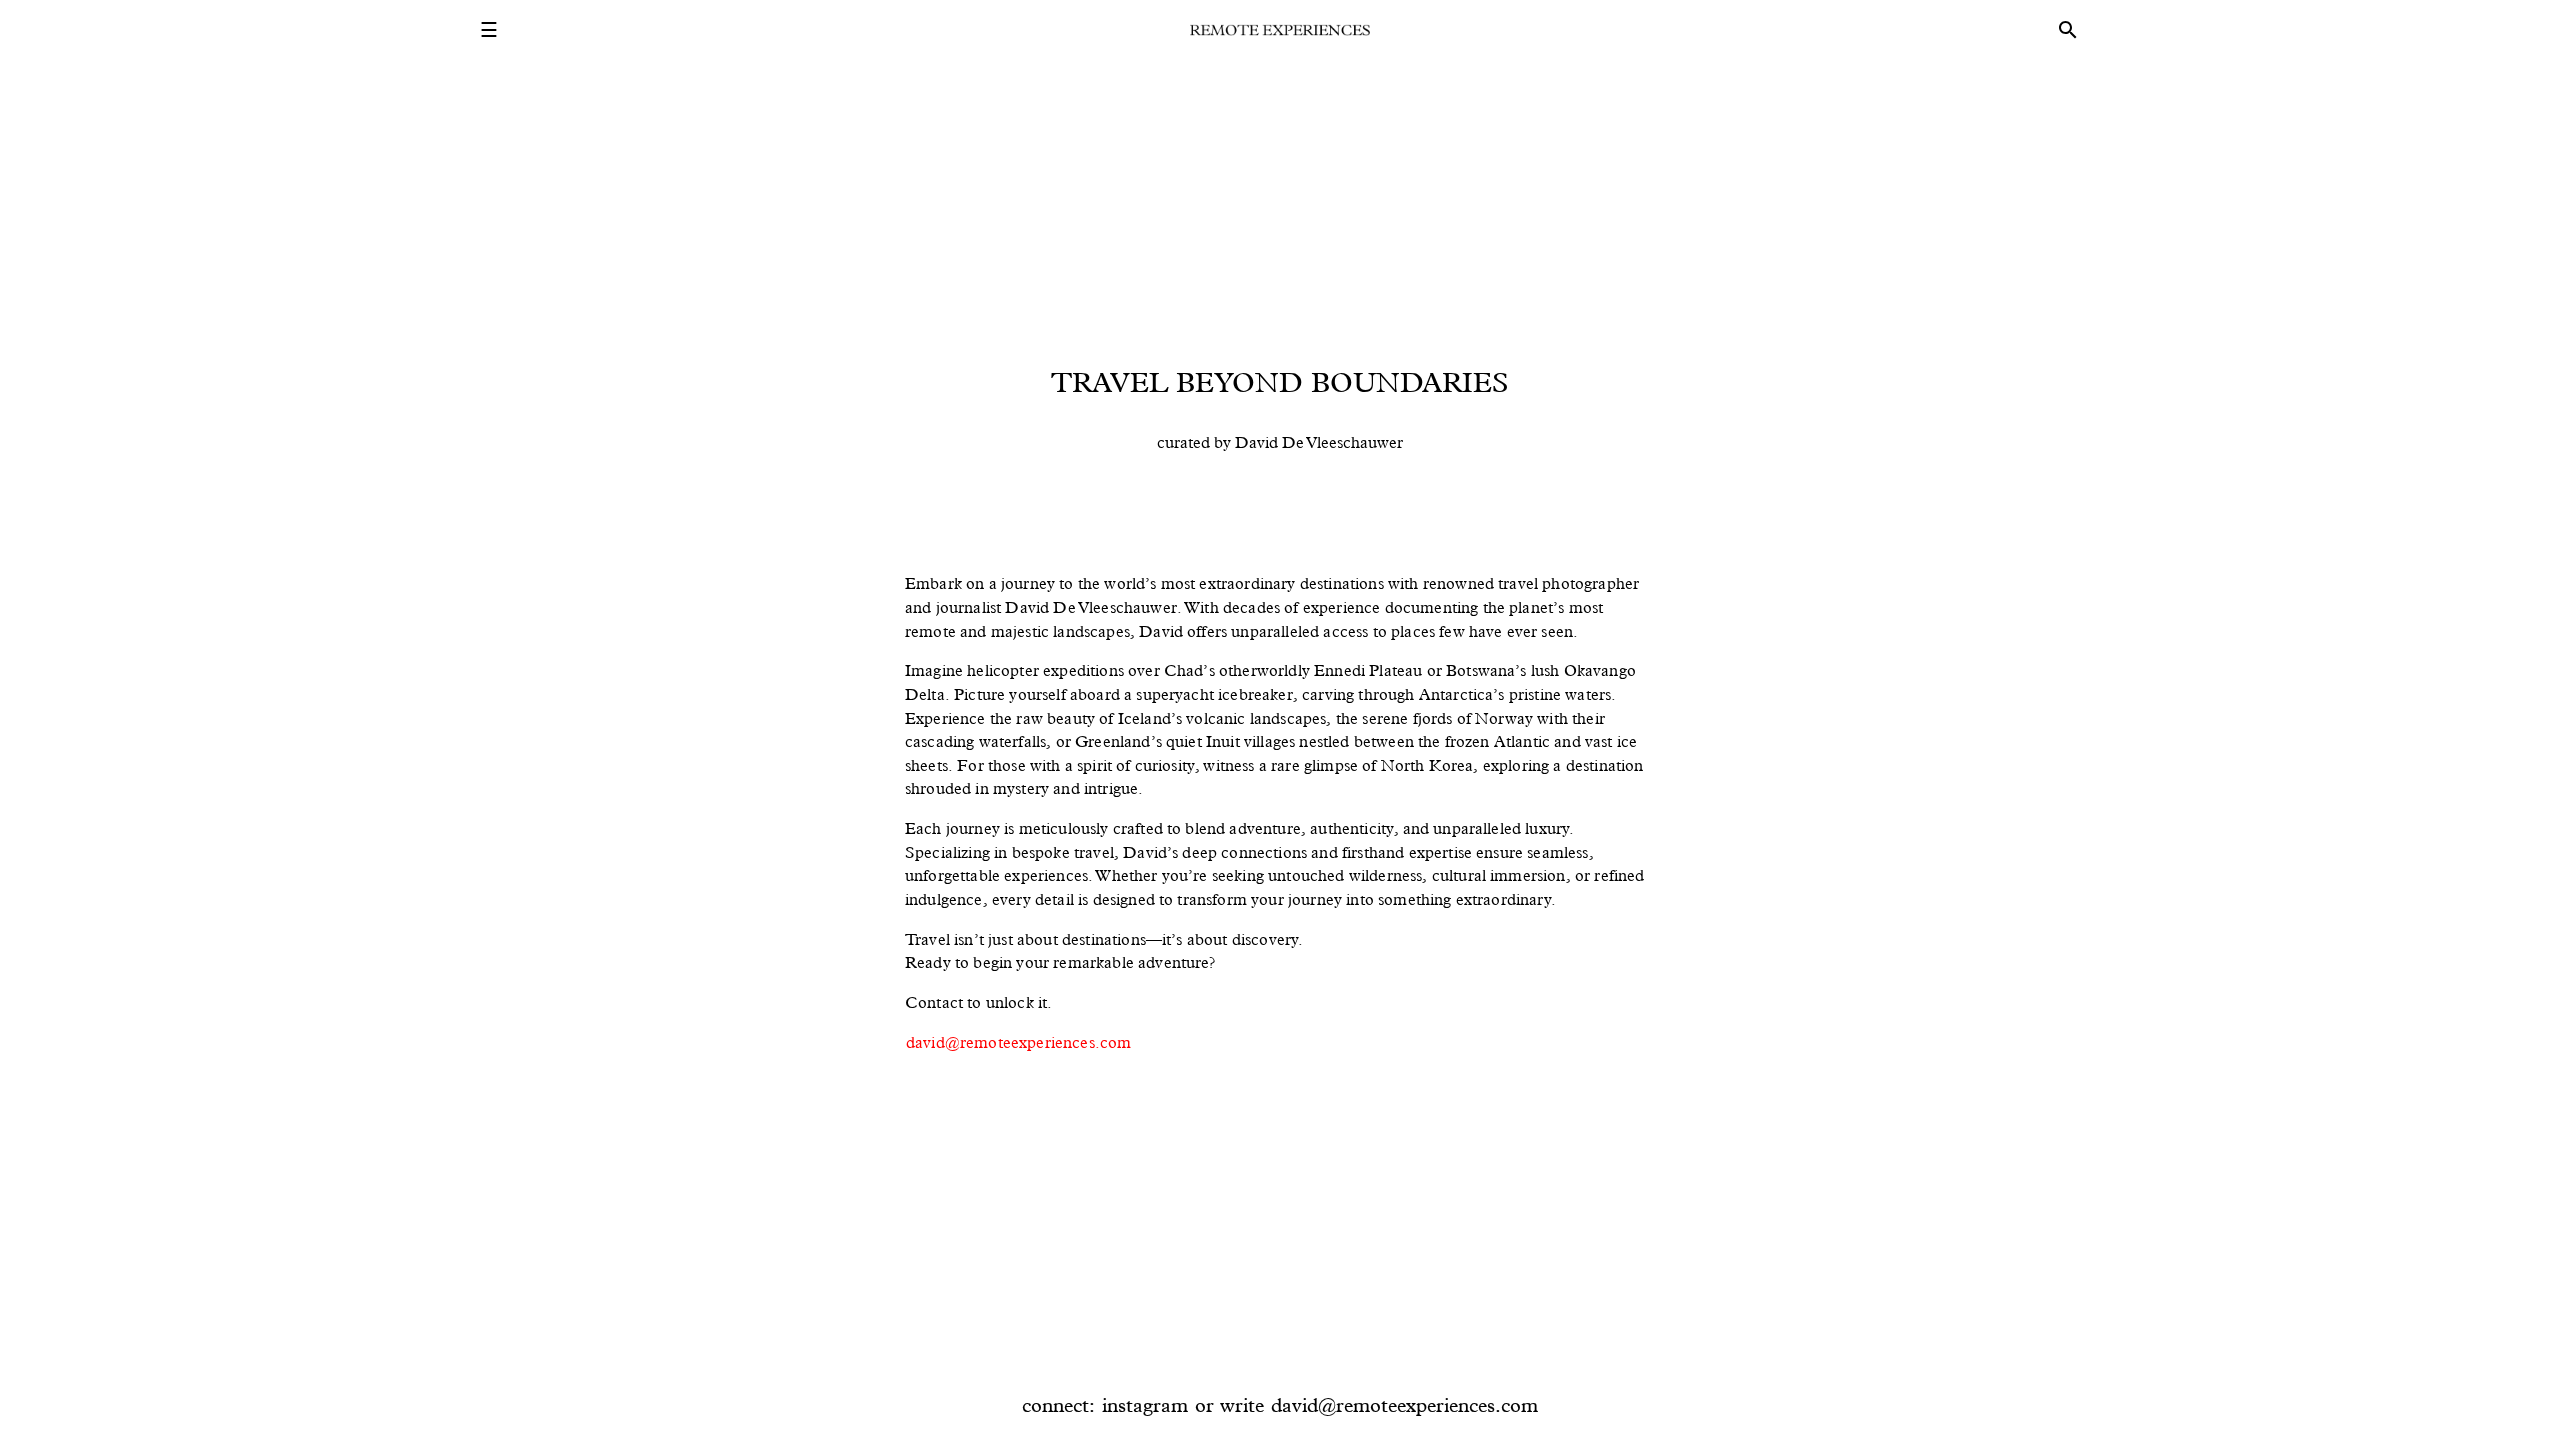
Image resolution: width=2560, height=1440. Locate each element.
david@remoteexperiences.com (1018, 1042)
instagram (1145, 1405)
